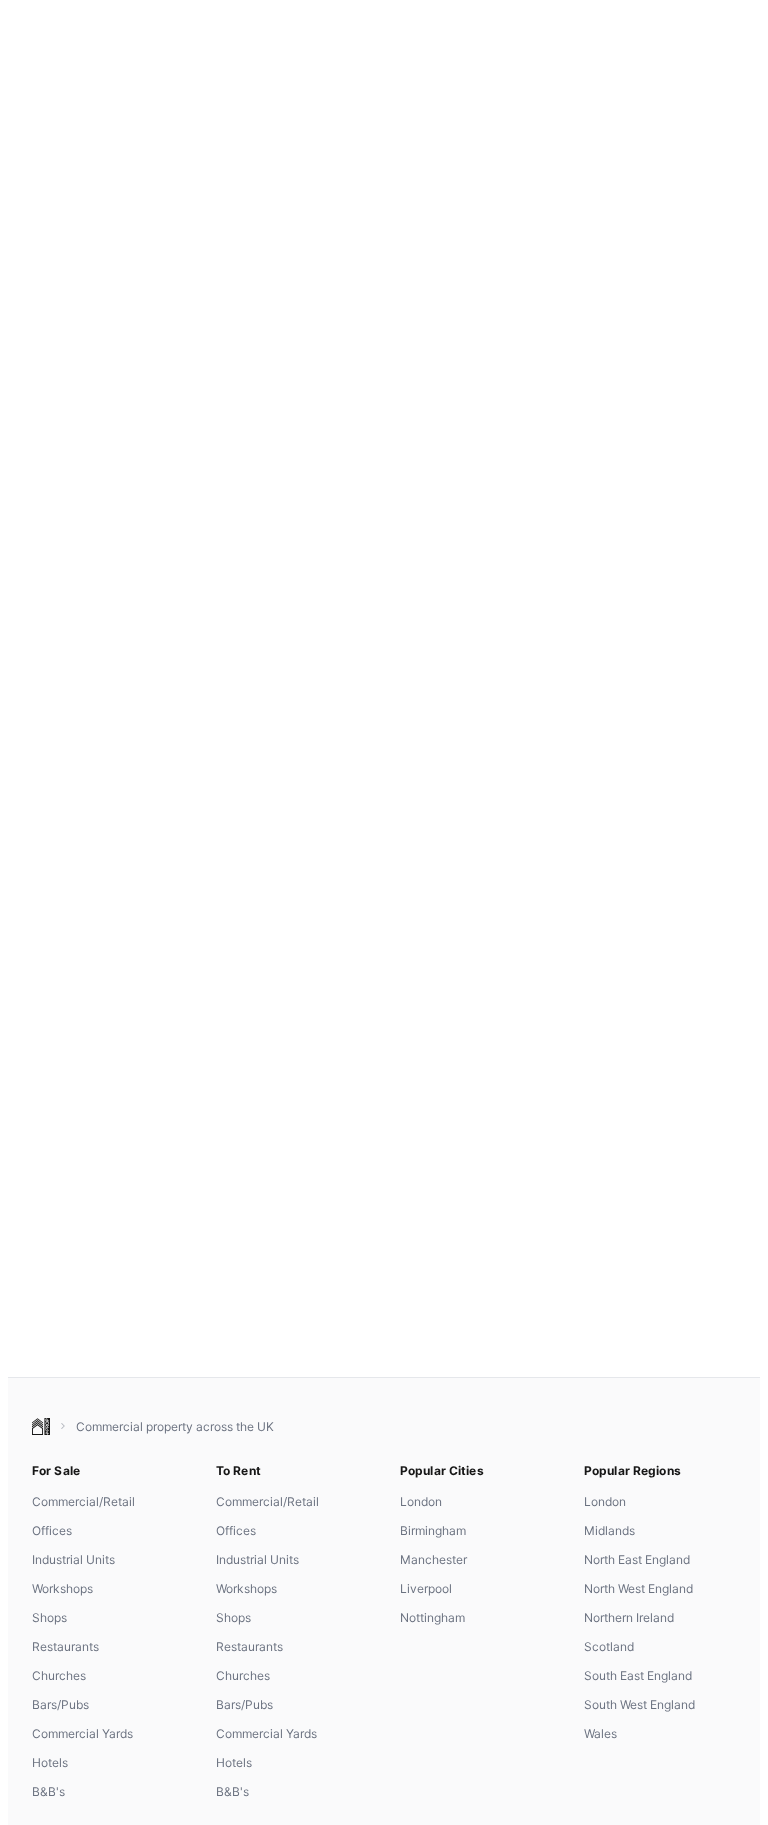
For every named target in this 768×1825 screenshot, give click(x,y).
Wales (600, 1733)
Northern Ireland (629, 1617)
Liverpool (426, 1588)
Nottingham (432, 1617)
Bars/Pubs (60, 1704)
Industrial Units (73, 1559)
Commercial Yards (82, 1733)
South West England (639, 1704)
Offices (52, 1530)
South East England (638, 1675)
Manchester (433, 1559)
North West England (638, 1588)
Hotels (50, 1762)
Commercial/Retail (83, 1501)
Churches (59, 1675)
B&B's (48, 1791)
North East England (637, 1559)
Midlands (609, 1530)
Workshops (62, 1588)
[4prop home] (41, 1426)
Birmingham (433, 1530)
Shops (49, 1617)
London (421, 1501)
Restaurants (65, 1646)
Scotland (609, 1646)
